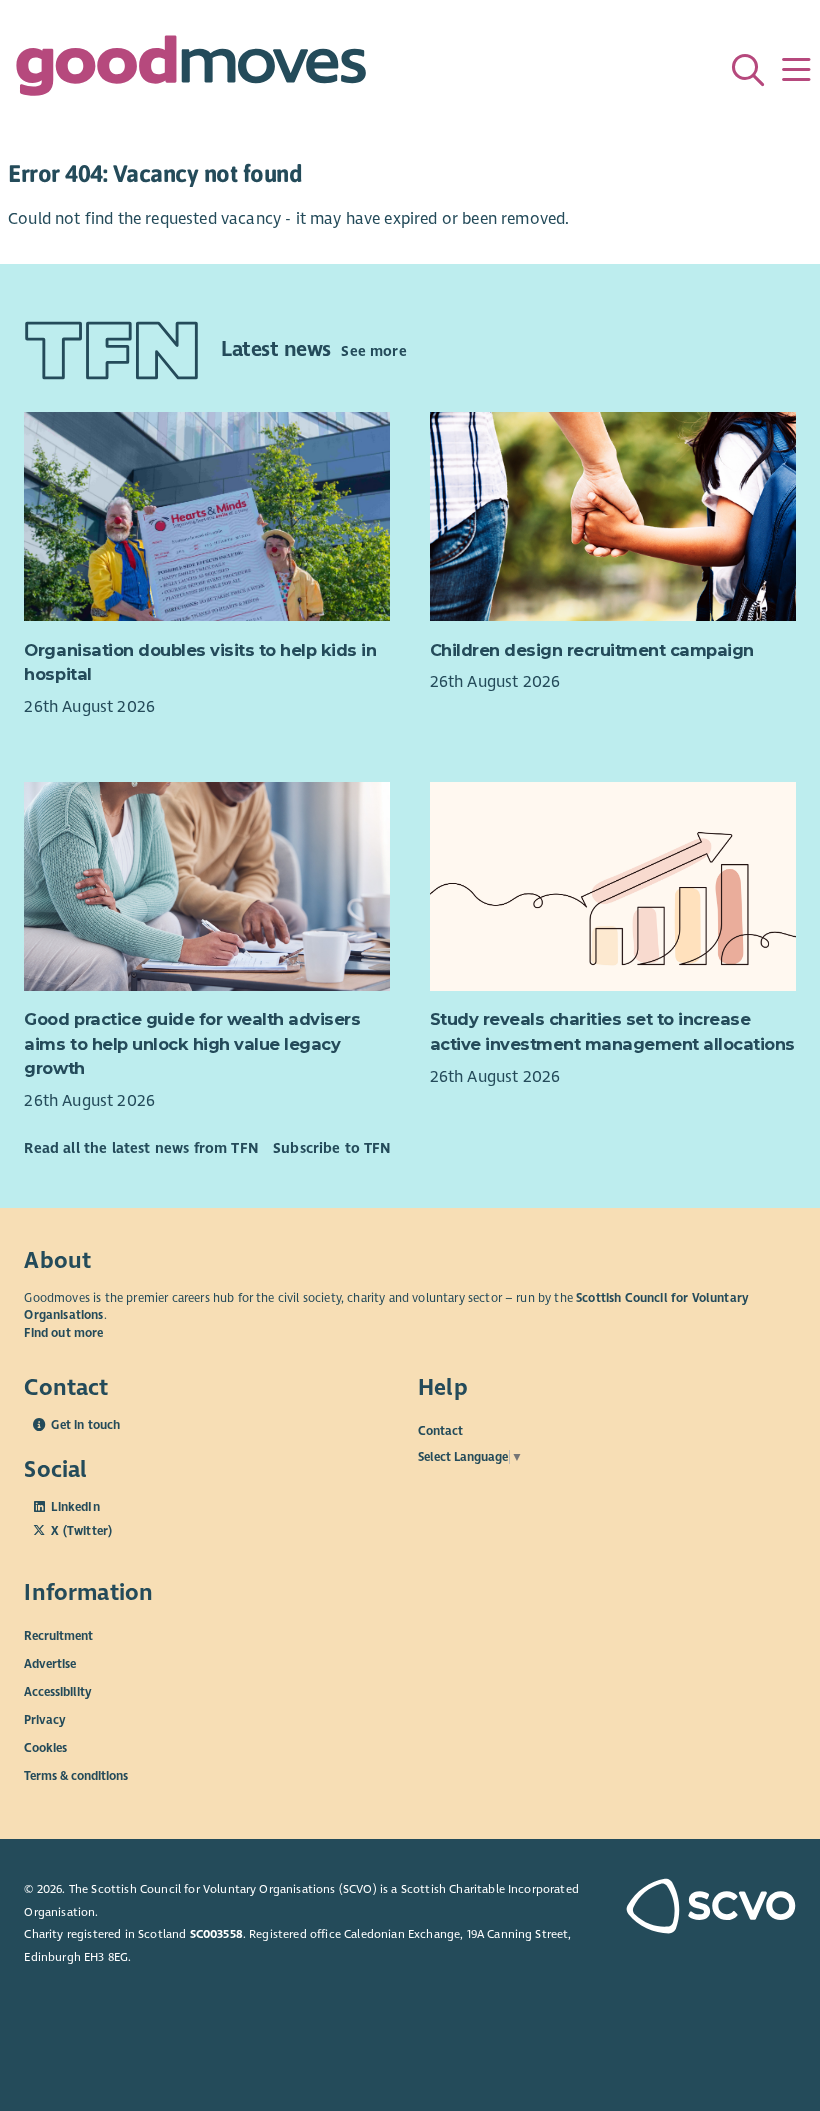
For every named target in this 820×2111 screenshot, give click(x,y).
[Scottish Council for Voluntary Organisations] (705, 1908)
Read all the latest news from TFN (140, 1148)
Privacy (45, 1719)
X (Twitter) (81, 1531)
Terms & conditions (76, 1775)
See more (373, 351)
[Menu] (796, 70)
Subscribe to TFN (332, 1148)
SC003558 (216, 1934)
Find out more (63, 1333)
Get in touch (85, 1425)
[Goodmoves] (191, 70)
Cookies (45, 1747)
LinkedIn (75, 1507)
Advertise (50, 1663)
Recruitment (58, 1635)
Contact (440, 1430)
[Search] (748, 70)
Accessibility (58, 1691)
